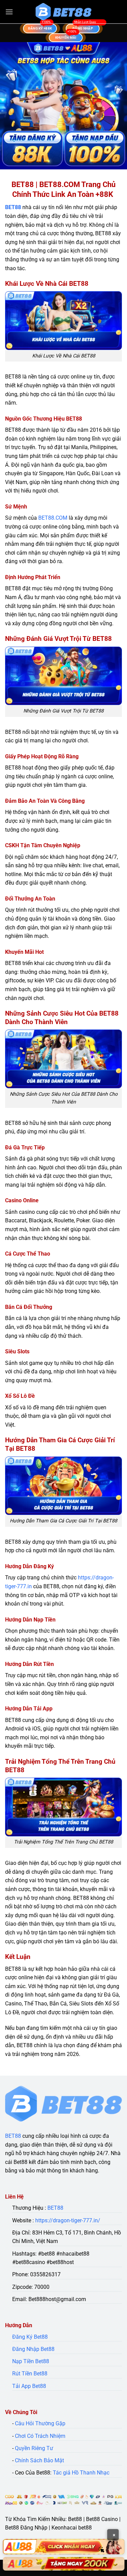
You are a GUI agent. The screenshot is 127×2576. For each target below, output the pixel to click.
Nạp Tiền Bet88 (31, 2361)
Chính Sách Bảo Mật (39, 2460)
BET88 (13, 207)
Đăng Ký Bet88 (30, 2337)
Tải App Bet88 (29, 2386)
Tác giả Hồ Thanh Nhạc (81, 2473)
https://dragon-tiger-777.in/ (68, 2220)
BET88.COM (53, 518)
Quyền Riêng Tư (34, 2448)
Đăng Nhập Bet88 (33, 2349)
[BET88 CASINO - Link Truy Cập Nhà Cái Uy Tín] (64, 12)
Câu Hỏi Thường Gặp (40, 2423)
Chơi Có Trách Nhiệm (40, 2436)
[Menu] (9, 12)
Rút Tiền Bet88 (30, 2374)
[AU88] (63, 2547)
